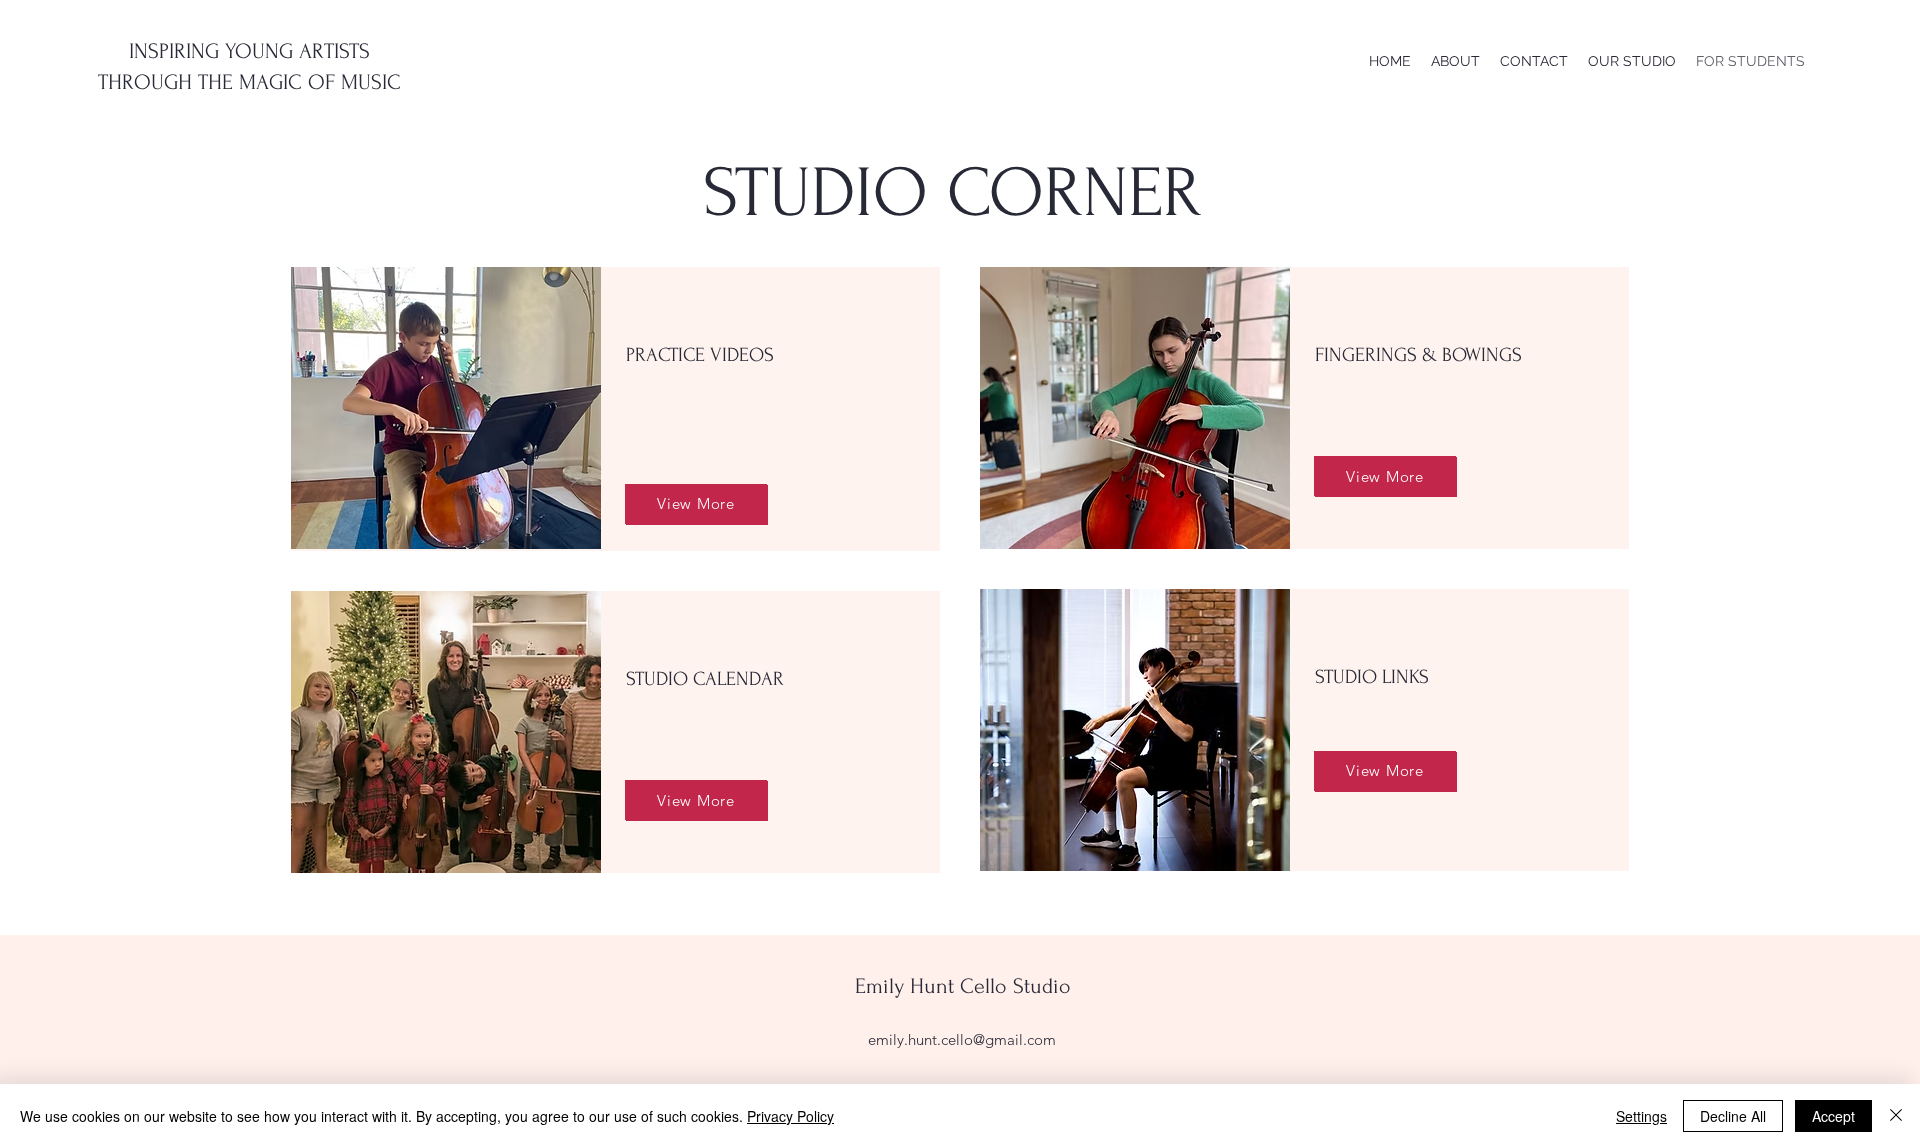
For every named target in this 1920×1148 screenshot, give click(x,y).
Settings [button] (1641, 1116)
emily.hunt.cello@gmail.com (962, 1039)
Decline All (1733, 1116)
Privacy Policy (790, 1116)
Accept (1833, 1116)
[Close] (1896, 1116)
